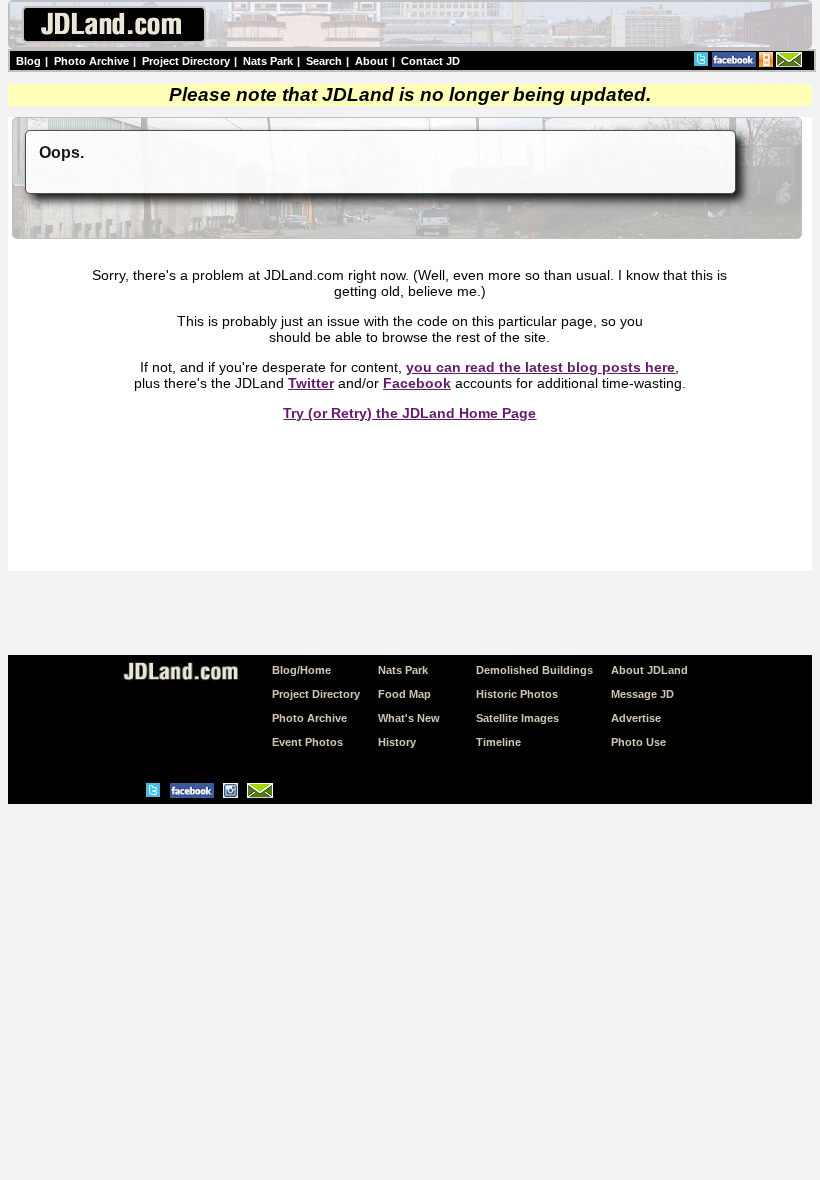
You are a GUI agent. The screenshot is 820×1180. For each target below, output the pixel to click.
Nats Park (268, 61)
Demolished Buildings (534, 670)
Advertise (636, 718)
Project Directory (186, 61)
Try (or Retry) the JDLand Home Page (409, 413)
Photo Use (638, 742)
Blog (28, 61)
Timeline (498, 742)
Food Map (404, 694)
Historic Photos (517, 694)
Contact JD (430, 61)
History (397, 742)
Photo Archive (91, 61)
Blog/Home (301, 670)
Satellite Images (517, 718)
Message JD (642, 694)
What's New (409, 718)
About (371, 61)
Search (324, 61)
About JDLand (649, 670)
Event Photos (307, 742)
